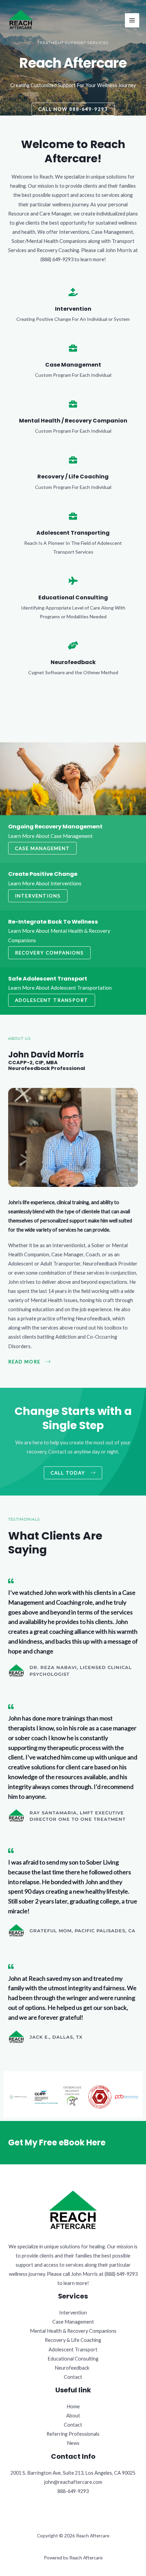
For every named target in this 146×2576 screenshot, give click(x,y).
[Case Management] (73, 348)
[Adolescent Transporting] (73, 516)
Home (73, 2406)
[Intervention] (73, 292)
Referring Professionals (73, 2434)
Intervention (73, 309)
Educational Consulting (73, 597)
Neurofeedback (73, 662)
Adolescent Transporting (73, 533)
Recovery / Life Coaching (73, 477)
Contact (73, 2377)
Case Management (73, 365)
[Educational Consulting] (73, 581)
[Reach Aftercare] (21, 20)
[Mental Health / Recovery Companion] (73, 404)
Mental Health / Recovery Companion (73, 421)
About (73, 2416)
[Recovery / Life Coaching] (73, 460)
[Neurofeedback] (73, 645)
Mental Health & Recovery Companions (73, 2331)
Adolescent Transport (73, 2350)
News (73, 2443)
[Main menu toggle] (132, 20)
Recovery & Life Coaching (73, 2340)
